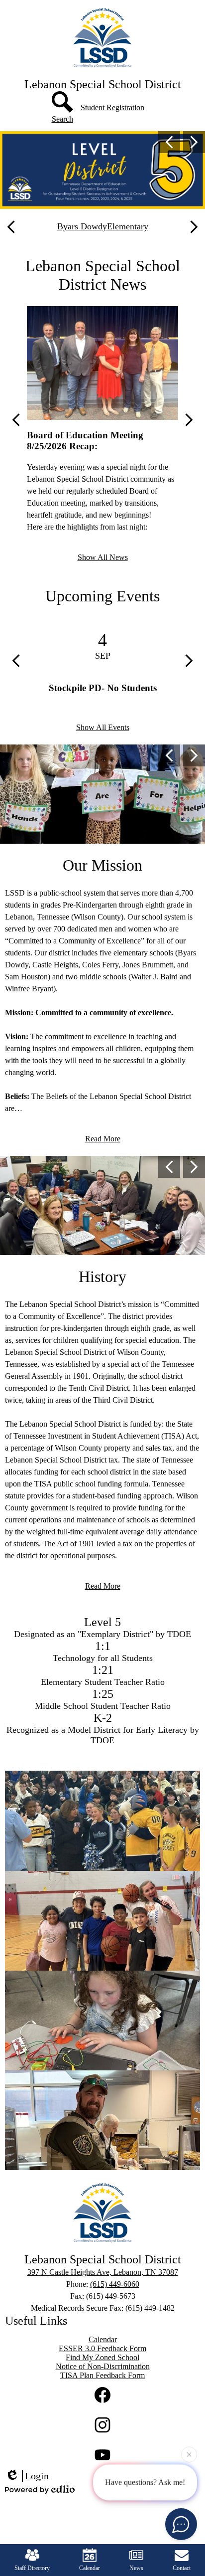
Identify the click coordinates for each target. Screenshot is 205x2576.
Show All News (103, 557)
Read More (103, 1139)
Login (37, 2476)
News (136, 2568)
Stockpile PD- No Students (103, 688)
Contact (182, 2568)
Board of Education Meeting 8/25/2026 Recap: (85, 441)
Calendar (90, 2568)
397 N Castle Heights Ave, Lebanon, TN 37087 (103, 2272)
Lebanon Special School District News (103, 275)
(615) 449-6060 (115, 2284)
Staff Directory (32, 2568)
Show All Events (103, 727)
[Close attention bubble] (189, 2456)
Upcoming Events (102, 596)
